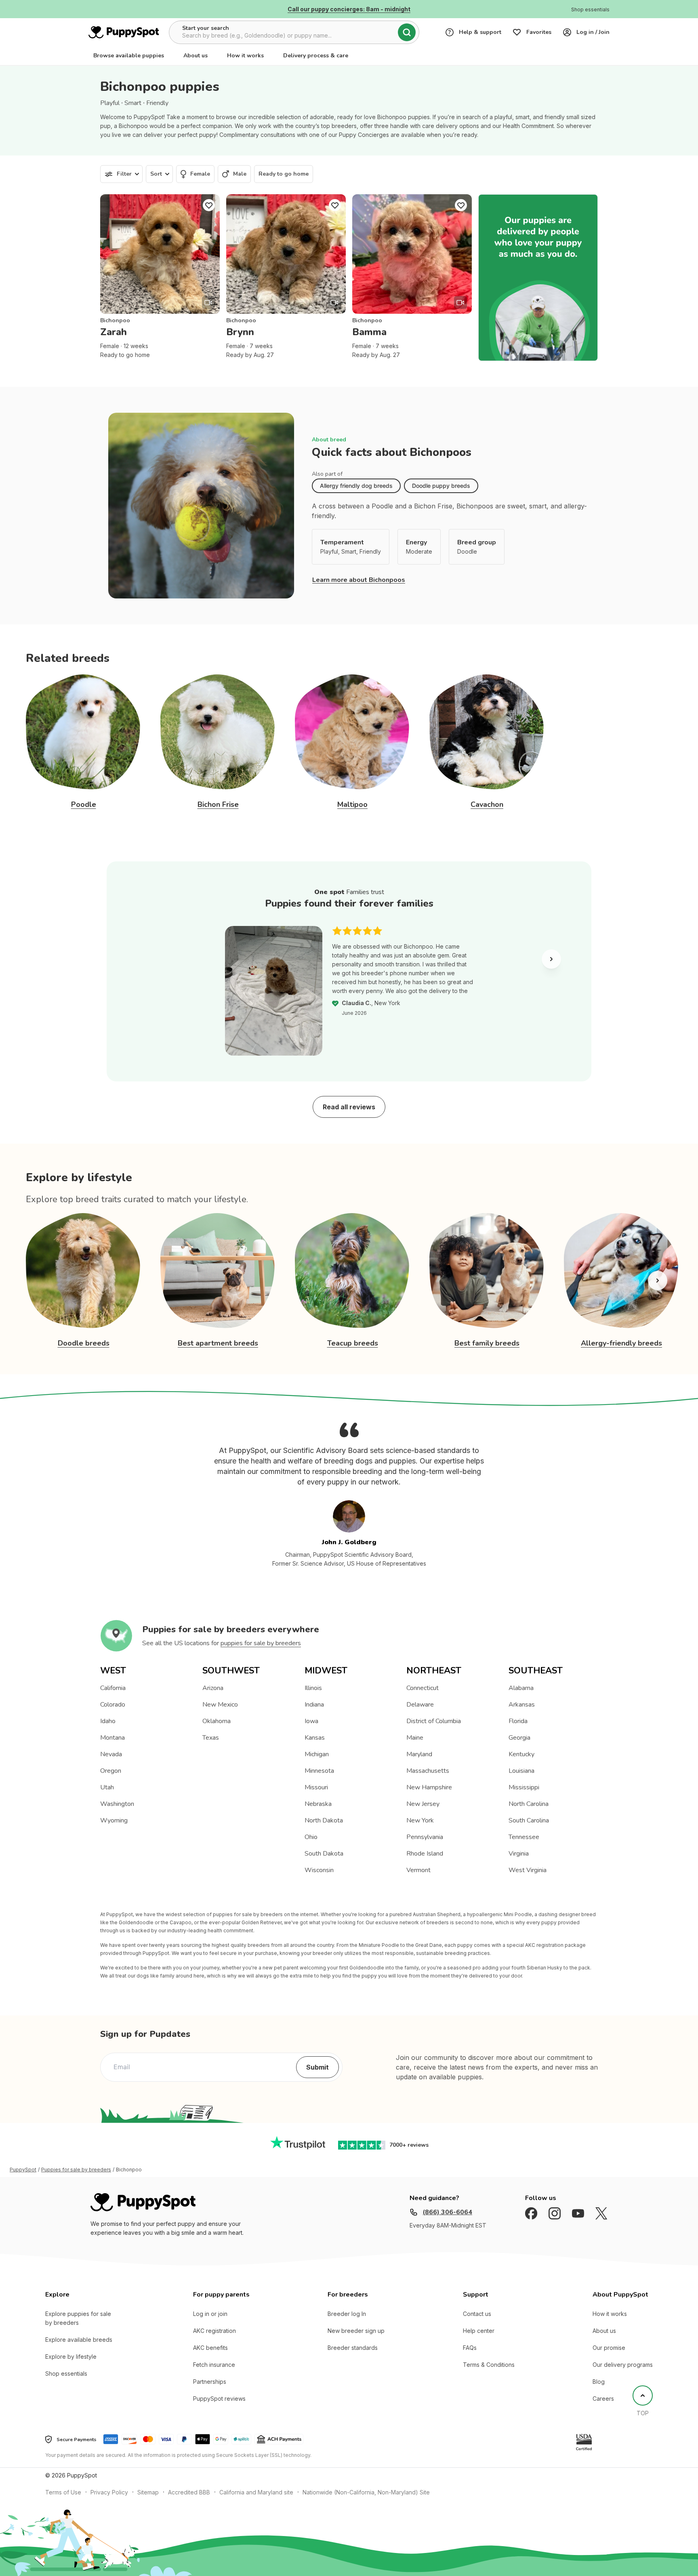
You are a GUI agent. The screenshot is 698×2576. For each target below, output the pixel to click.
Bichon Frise (218, 804)
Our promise (609, 2348)
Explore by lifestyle (71, 2357)
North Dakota (324, 1820)
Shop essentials (66, 2373)
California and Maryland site (256, 2492)
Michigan (317, 1754)
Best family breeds (487, 1343)
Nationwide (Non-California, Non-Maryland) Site (366, 2492)
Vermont (418, 1870)
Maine (415, 1738)
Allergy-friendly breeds (621, 1343)
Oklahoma (217, 1721)
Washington (117, 1804)
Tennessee (524, 1837)
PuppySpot (23, 2170)
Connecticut (423, 1688)
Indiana (314, 1705)
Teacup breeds (353, 1343)
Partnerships (210, 2382)
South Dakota (324, 1854)
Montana (112, 1738)
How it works (245, 56)
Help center (479, 2331)
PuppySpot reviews (219, 2399)
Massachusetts (428, 1771)
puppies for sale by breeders (261, 1643)
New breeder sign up (356, 2331)
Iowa (311, 1721)
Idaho (108, 1721)
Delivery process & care (316, 56)
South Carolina (529, 1820)
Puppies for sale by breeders (76, 2170)
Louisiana (521, 1771)
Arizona (213, 1688)
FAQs (470, 2348)
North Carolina (529, 1804)
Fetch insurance (214, 2365)
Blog (599, 2382)
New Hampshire (429, 1787)
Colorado (113, 1705)
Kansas (315, 1738)
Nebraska (318, 1804)
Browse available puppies (129, 56)
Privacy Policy (109, 2492)
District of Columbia (434, 1721)
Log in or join (210, 2314)
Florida (518, 1721)
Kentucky (521, 1754)
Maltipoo (352, 804)
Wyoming (114, 1820)
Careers (603, 2399)
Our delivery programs (623, 2365)
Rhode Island (425, 1854)
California (113, 1688)
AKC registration (214, 2331)
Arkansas (522, 1705)
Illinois (313, 1688)
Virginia (519, 1854)
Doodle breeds (84, 1343)
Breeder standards (353, 2348)
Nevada (111, 1754)
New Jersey (423, 1804)
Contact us (477, 2314)
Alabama (521, 1688)
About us (196, 56)
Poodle (84, 804)
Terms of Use (63, 2492)
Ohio (311, 1837)
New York (420, 1820)
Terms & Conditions (489, 2365)
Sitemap (148, 2492)
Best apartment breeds (218, 1343)
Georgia (519, 1738)
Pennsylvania (425, 1837)
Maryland (419, 1754)
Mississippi (524, 1787)
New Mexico (220, 1705)
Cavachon (487, 804)
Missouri (316, 1787)
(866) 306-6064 (447, 2212)
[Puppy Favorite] (209, 205)
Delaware (420, 1705)
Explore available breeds (79, 2340)
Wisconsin (319, 1870)
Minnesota (319, 1771)
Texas (211, 1738)
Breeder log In (347, 2314)
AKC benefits (210, 2348)
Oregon (111, 1771)
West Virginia (528, 1870)
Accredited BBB (189, 2492)
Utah (107, 1787)
